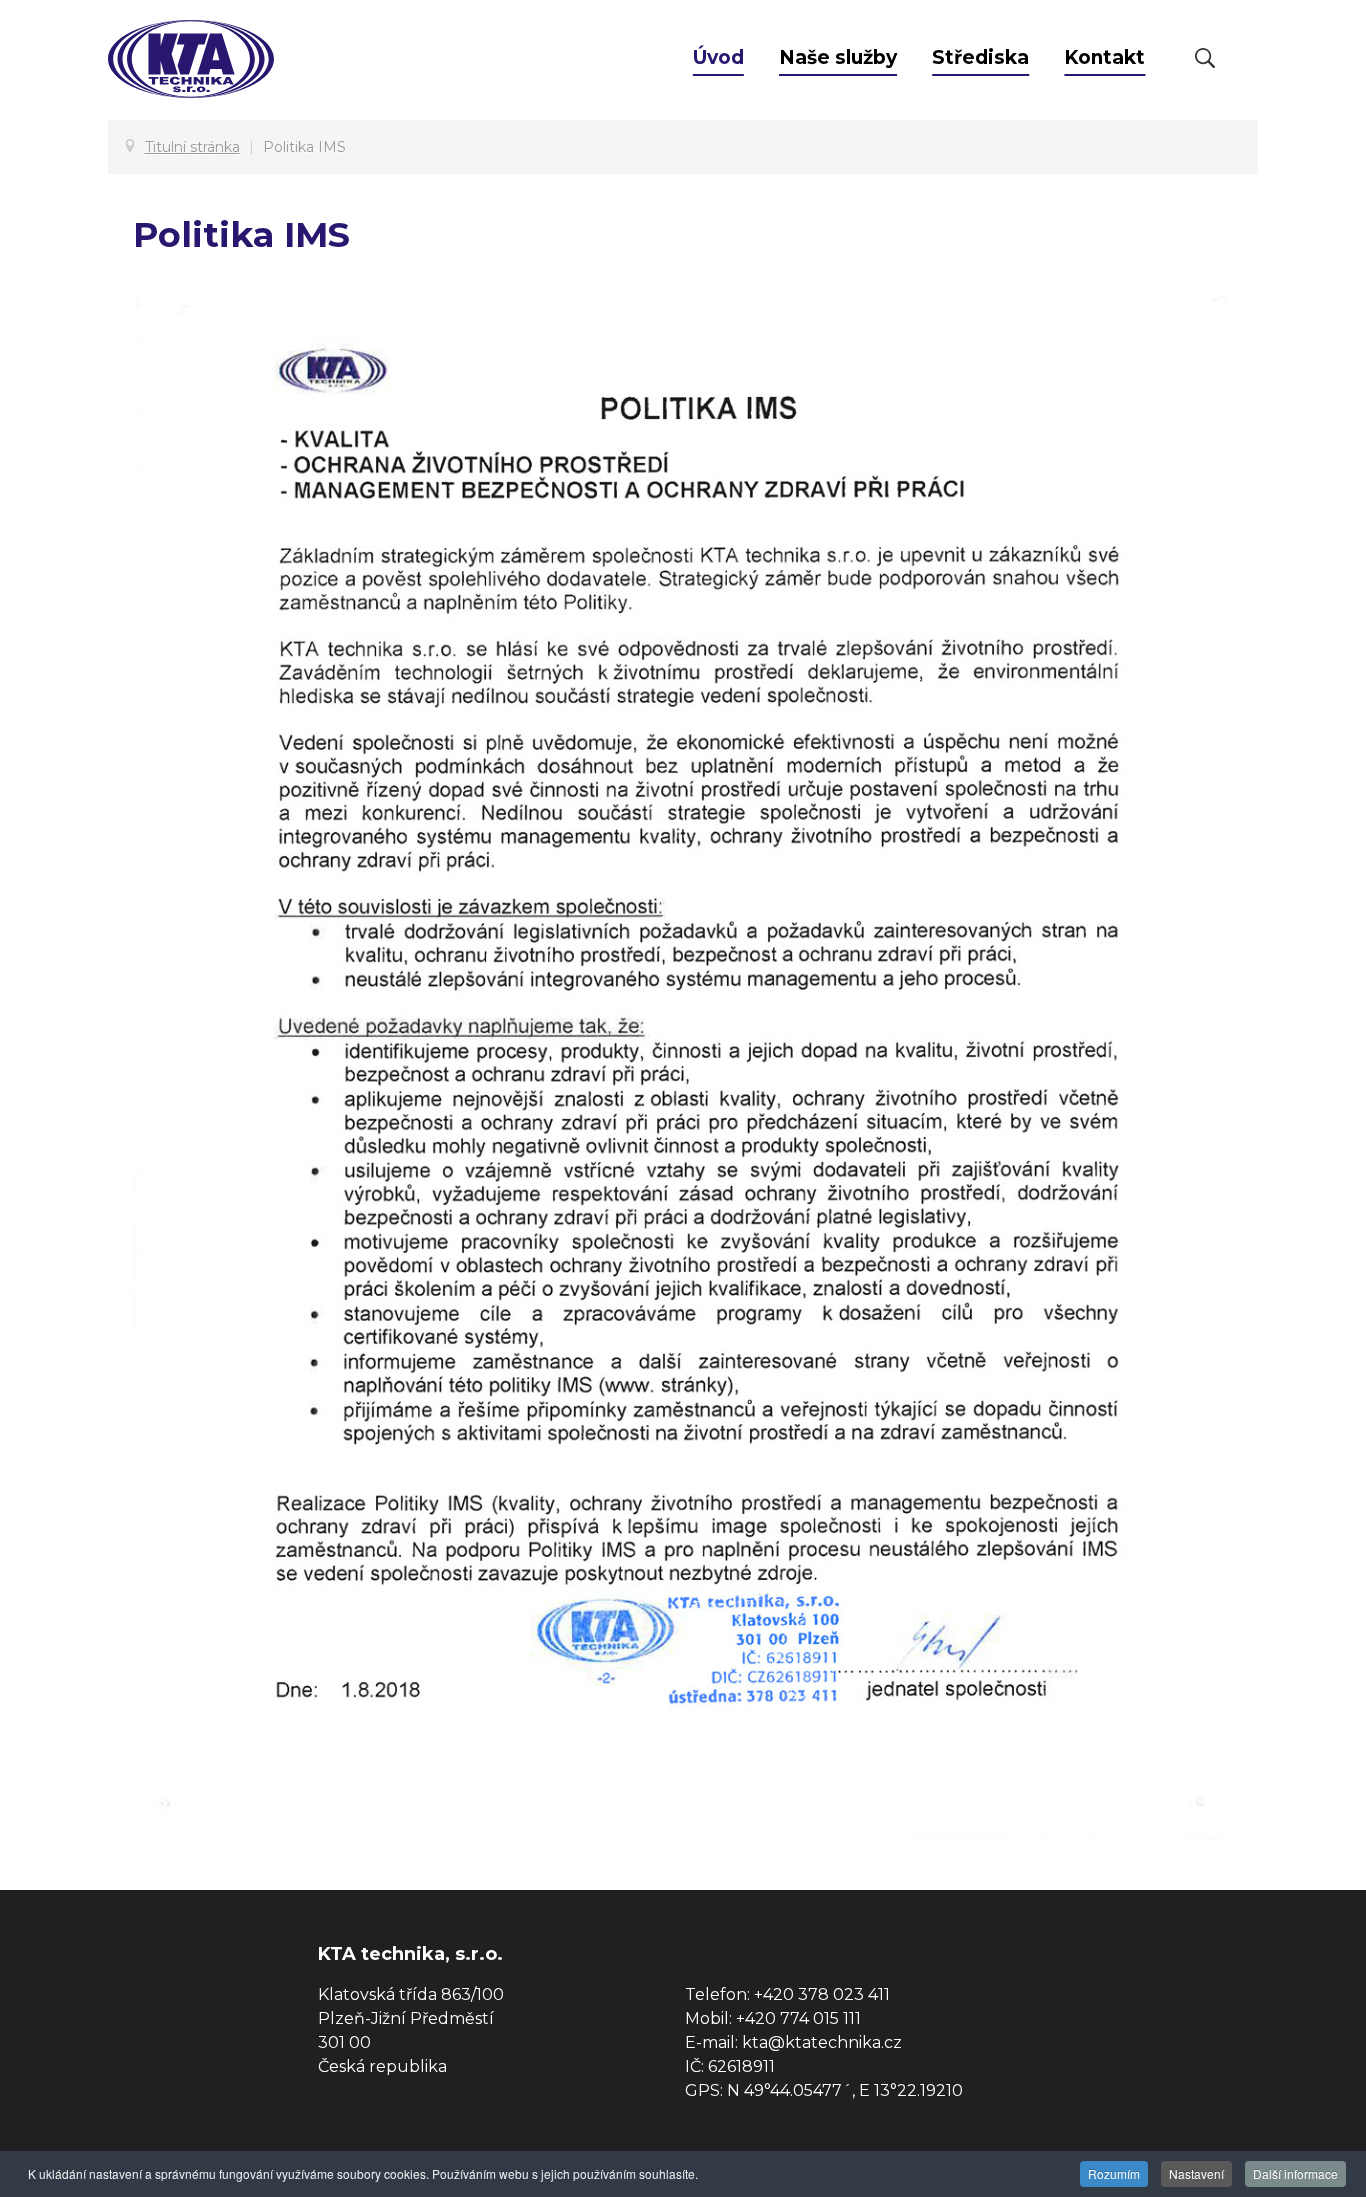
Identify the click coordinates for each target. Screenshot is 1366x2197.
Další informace (1295, 2173)
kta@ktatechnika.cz (822, 2042)
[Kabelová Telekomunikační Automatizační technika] (191, 61)
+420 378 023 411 (822, 1994)
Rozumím (1114, 2173)
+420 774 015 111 (798, 2018)
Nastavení (1196, 2173)
